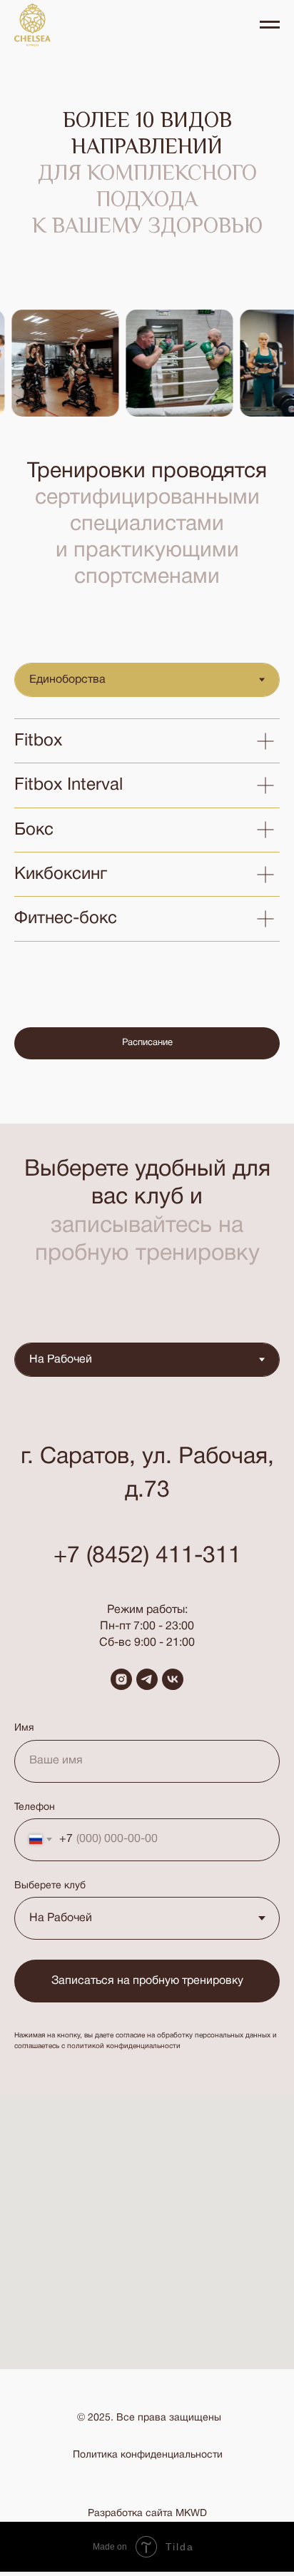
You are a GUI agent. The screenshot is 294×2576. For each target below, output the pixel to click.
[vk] (173, 1679)
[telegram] (147, 1679)
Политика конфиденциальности (148, 2455)
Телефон (35, 1807)
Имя (24, 1728)
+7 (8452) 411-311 (147, 1556)
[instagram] (121, 1679)
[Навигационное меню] (270, 25)
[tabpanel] (147, 830)
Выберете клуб (50, 1886)
